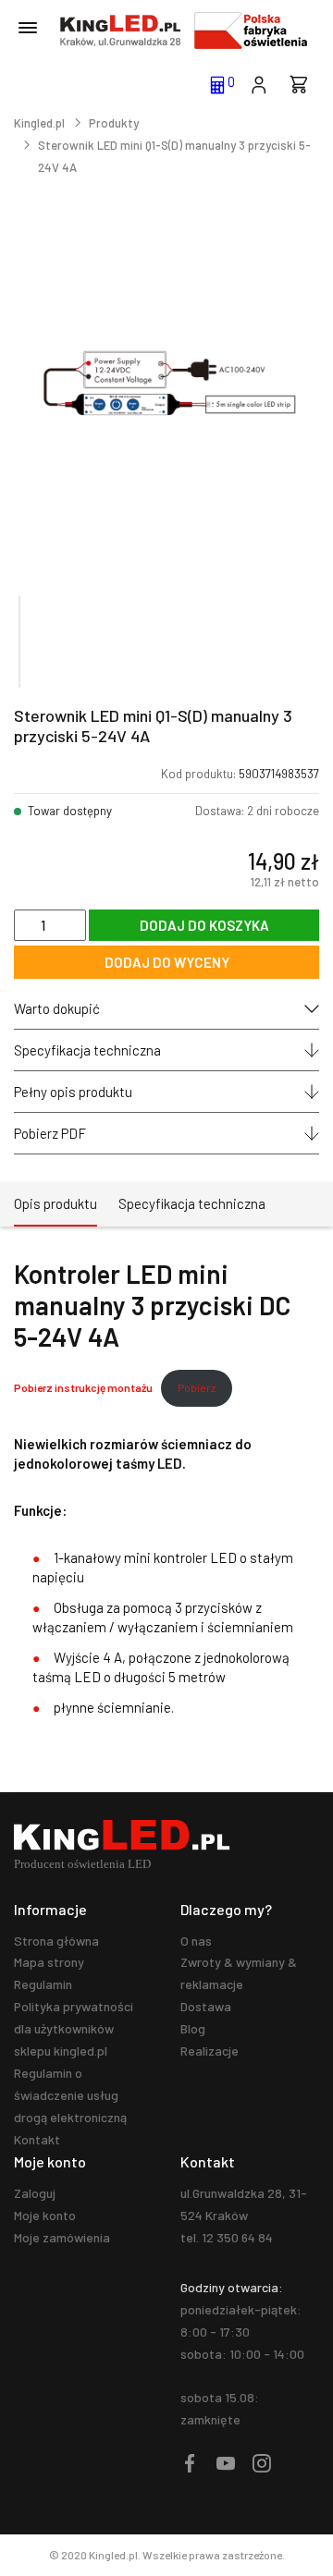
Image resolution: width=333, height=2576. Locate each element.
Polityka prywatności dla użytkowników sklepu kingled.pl (74, 2028)
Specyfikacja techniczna (87, 1050)
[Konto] (259, 83)
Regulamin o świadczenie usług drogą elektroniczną (70, 2095)
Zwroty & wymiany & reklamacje (239, 1973)
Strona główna (56, 1941)
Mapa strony (49, 1962)
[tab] (55, 1204)
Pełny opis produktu (73, 1092)
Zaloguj (35, 2193)
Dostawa (206, 2006)
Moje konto (45, 2215)
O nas (196, 1941)
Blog (193, 2028)
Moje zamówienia (62, 2237)
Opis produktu (55, 1203)
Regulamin (43, 1984)
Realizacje (210, 2051)
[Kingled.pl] (120, 31)
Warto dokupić (57, 1008)
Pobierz (197, 1387)
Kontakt (37, 2139)
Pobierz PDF (50, 1133)
